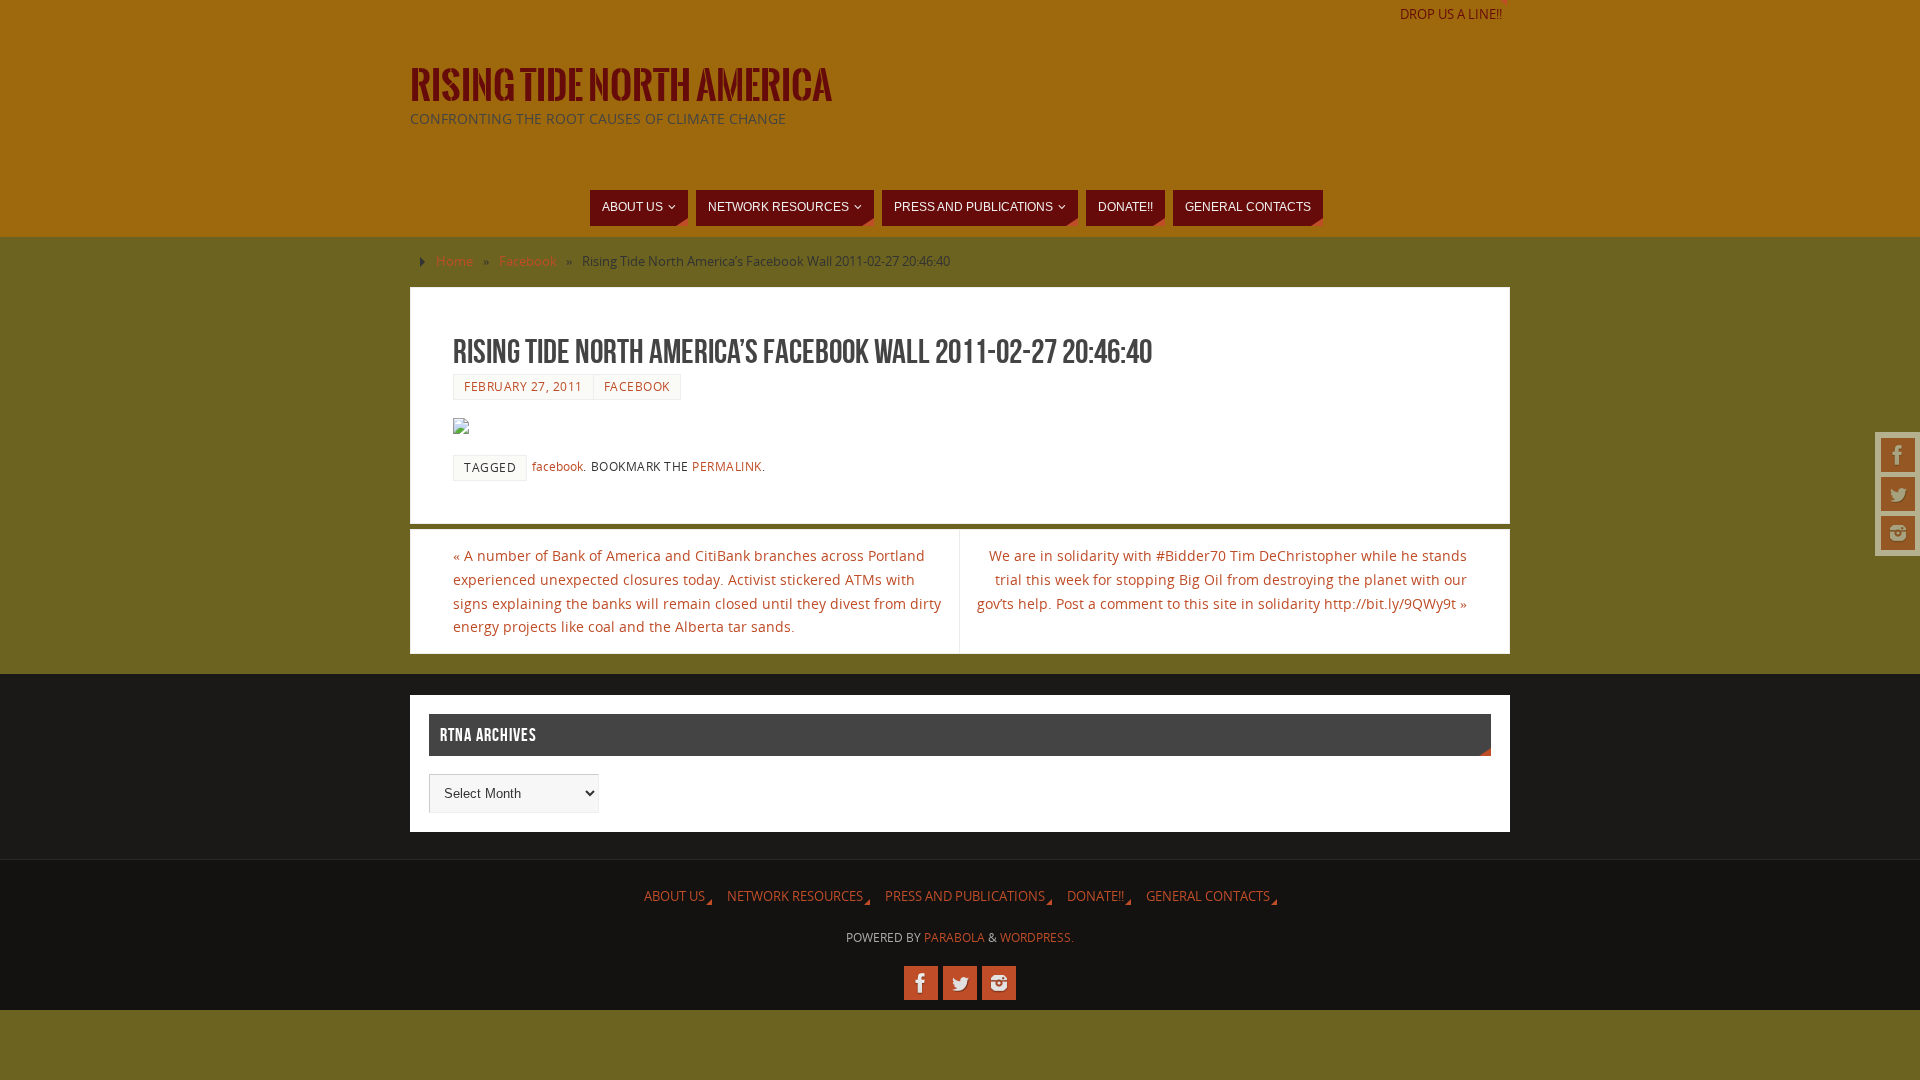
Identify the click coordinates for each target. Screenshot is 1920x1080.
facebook (557, 466)
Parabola (954, 937)
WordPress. (1037, 937)
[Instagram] (1898, 533)
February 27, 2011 (523, 386)
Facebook (528, 261)
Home (454, 261)
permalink (727, 466)
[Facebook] (1898, 455)
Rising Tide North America (621, 86)
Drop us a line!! (1451, 14)
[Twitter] (1898, 494)
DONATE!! (1095, 896)
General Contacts (1208, 896)
